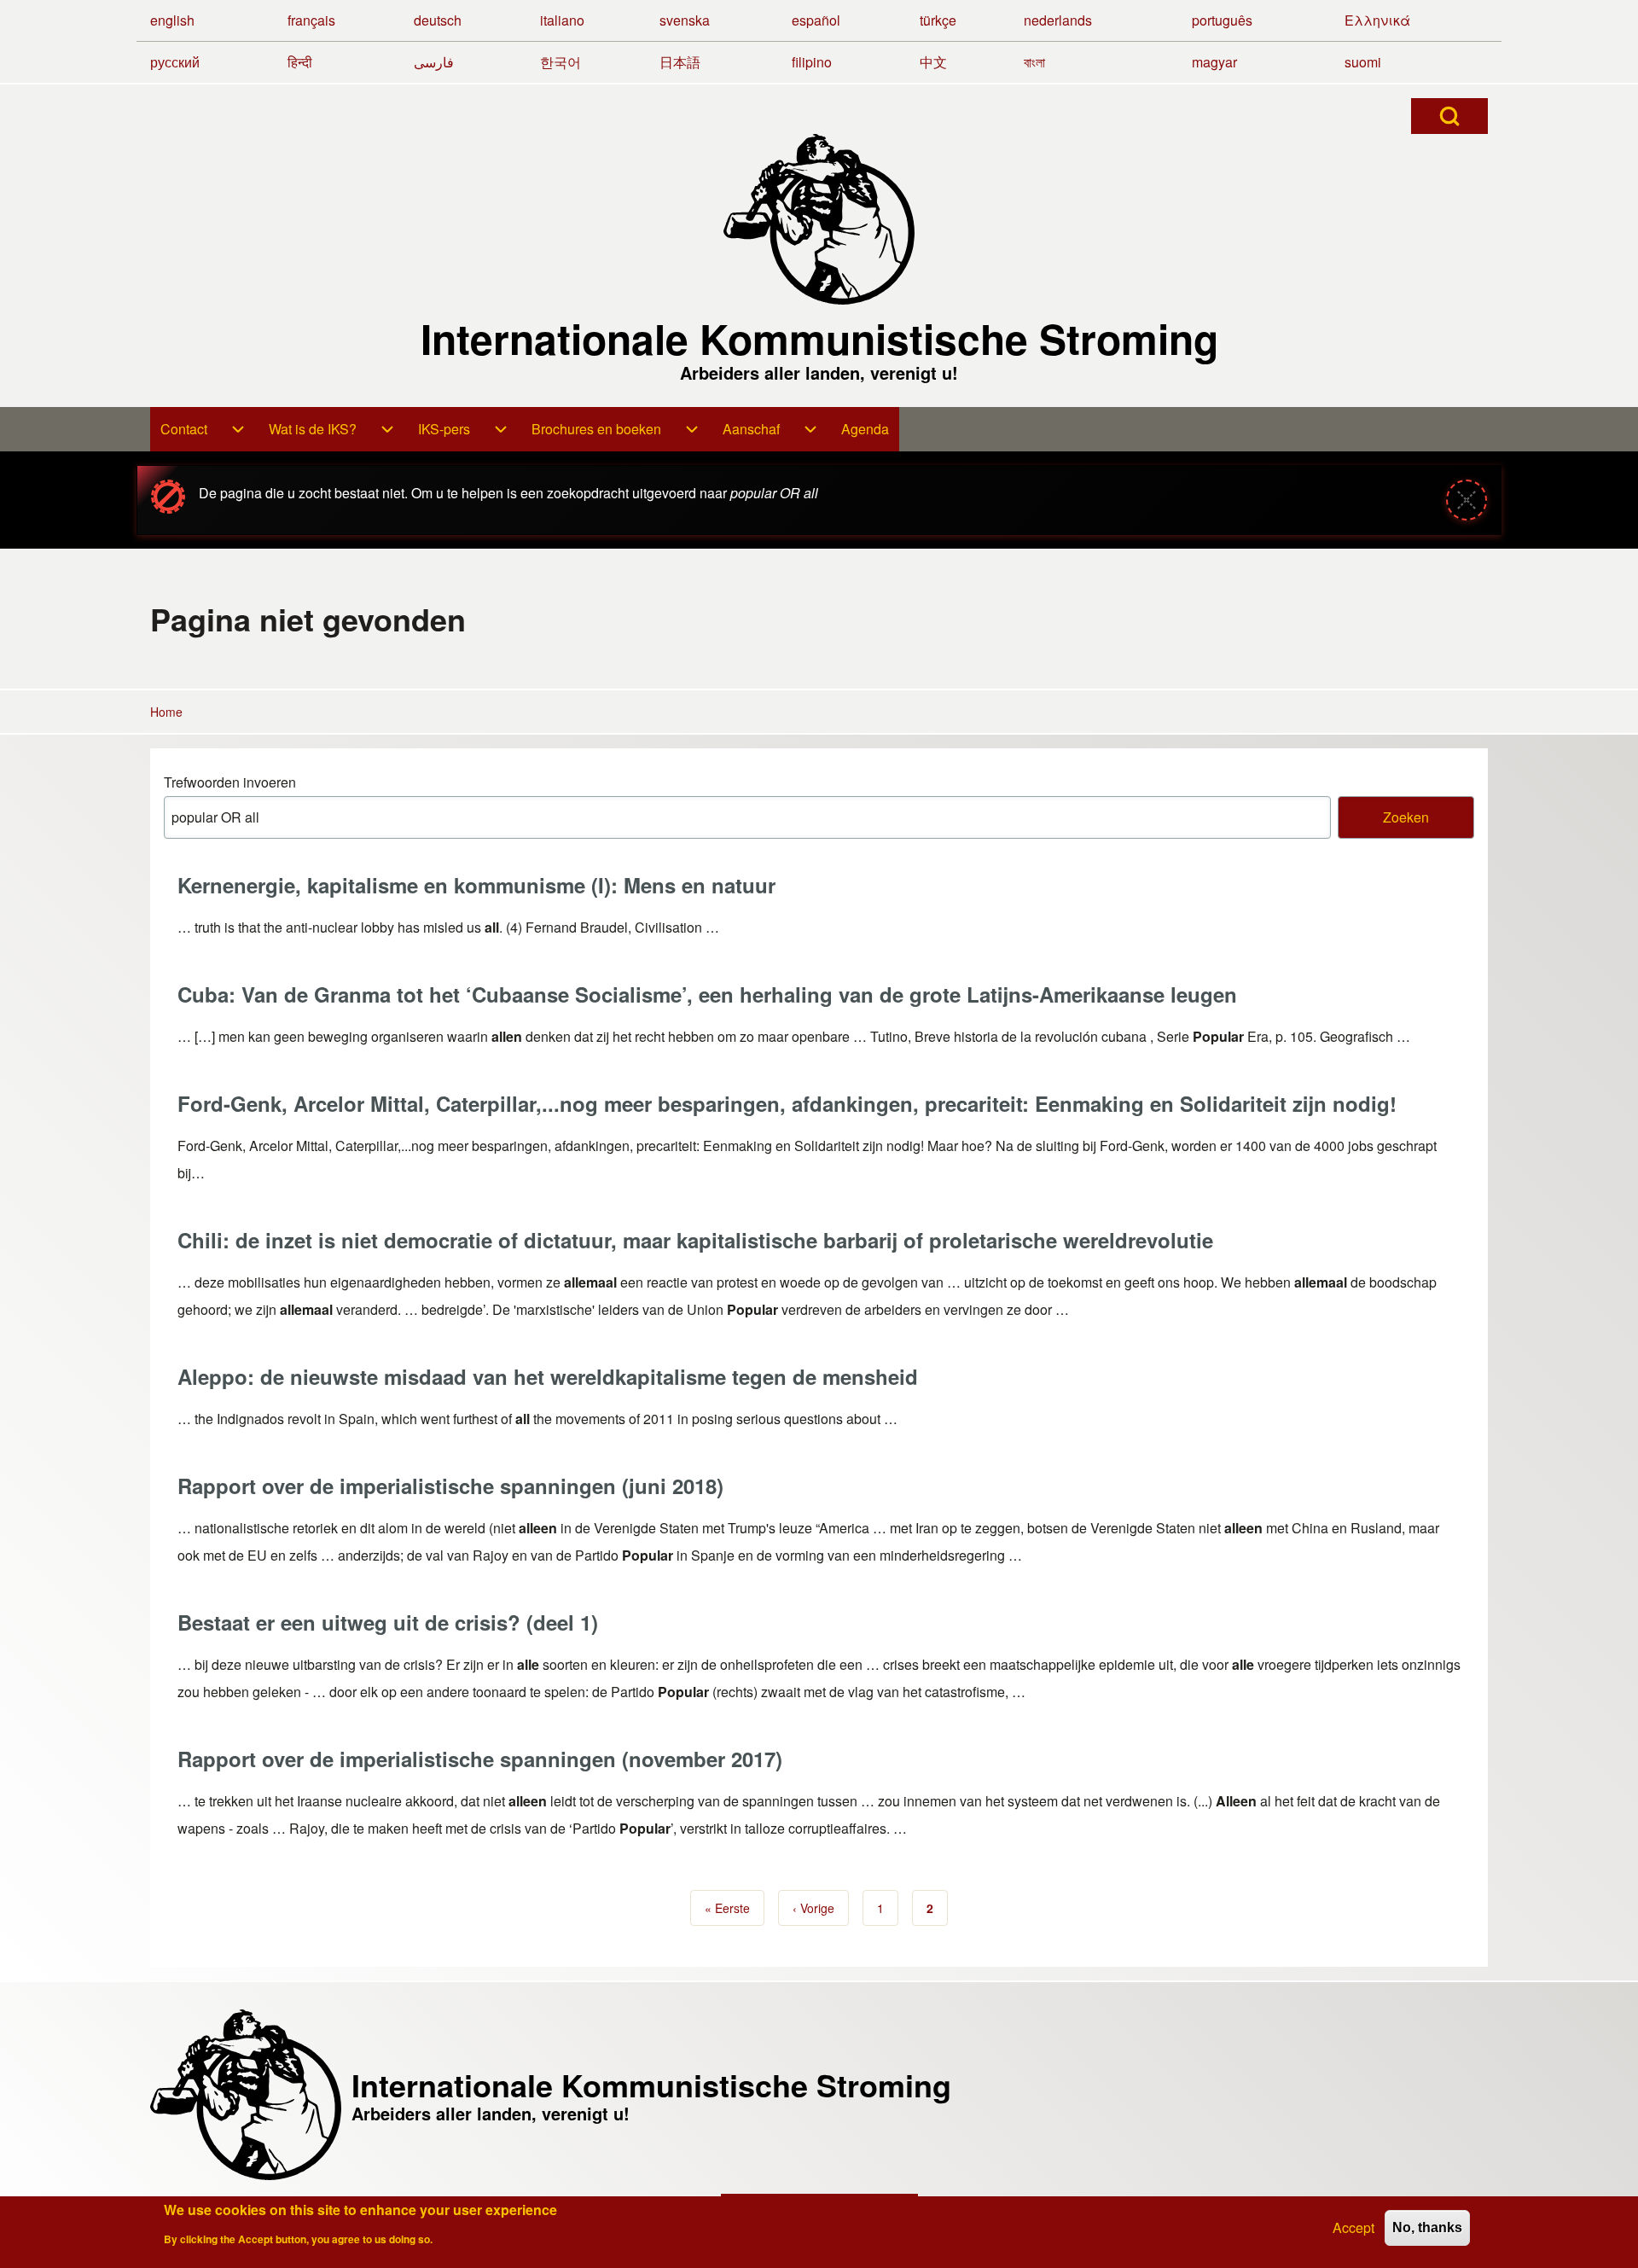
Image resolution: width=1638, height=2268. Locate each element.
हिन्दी (300, 62)
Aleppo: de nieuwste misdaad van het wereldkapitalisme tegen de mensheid (548, 1376)
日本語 (680, 62)
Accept (1353, 2227)
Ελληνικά (1377, 20)
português (1222, 20)
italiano (562, 20)
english (172, 20)
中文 (933, 62)
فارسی (434, 62)
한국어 (561, 62)
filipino (812, 62)
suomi (1363, 62)
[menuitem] (204, 429)
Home (166, 712)
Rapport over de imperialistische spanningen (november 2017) (480, 1759)
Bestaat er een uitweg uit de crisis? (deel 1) (388, 1622)
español (816, 20)
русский (175, 62)
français (311, 20)
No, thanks (1427, 2227)
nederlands (1058, 20)
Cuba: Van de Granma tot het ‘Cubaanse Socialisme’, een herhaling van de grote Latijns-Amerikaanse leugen (707, 994)
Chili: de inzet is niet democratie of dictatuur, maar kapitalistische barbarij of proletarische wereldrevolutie (695, 1240)
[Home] (819, 219)
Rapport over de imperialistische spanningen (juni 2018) (450, 1486)
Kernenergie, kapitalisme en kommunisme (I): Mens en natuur (476, 885)
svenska (685, 20)
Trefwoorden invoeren (230, 782)
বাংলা (1034, 62)
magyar (1214, 62)
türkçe (938, 20)
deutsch (438, 20)
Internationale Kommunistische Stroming (819, 339)
